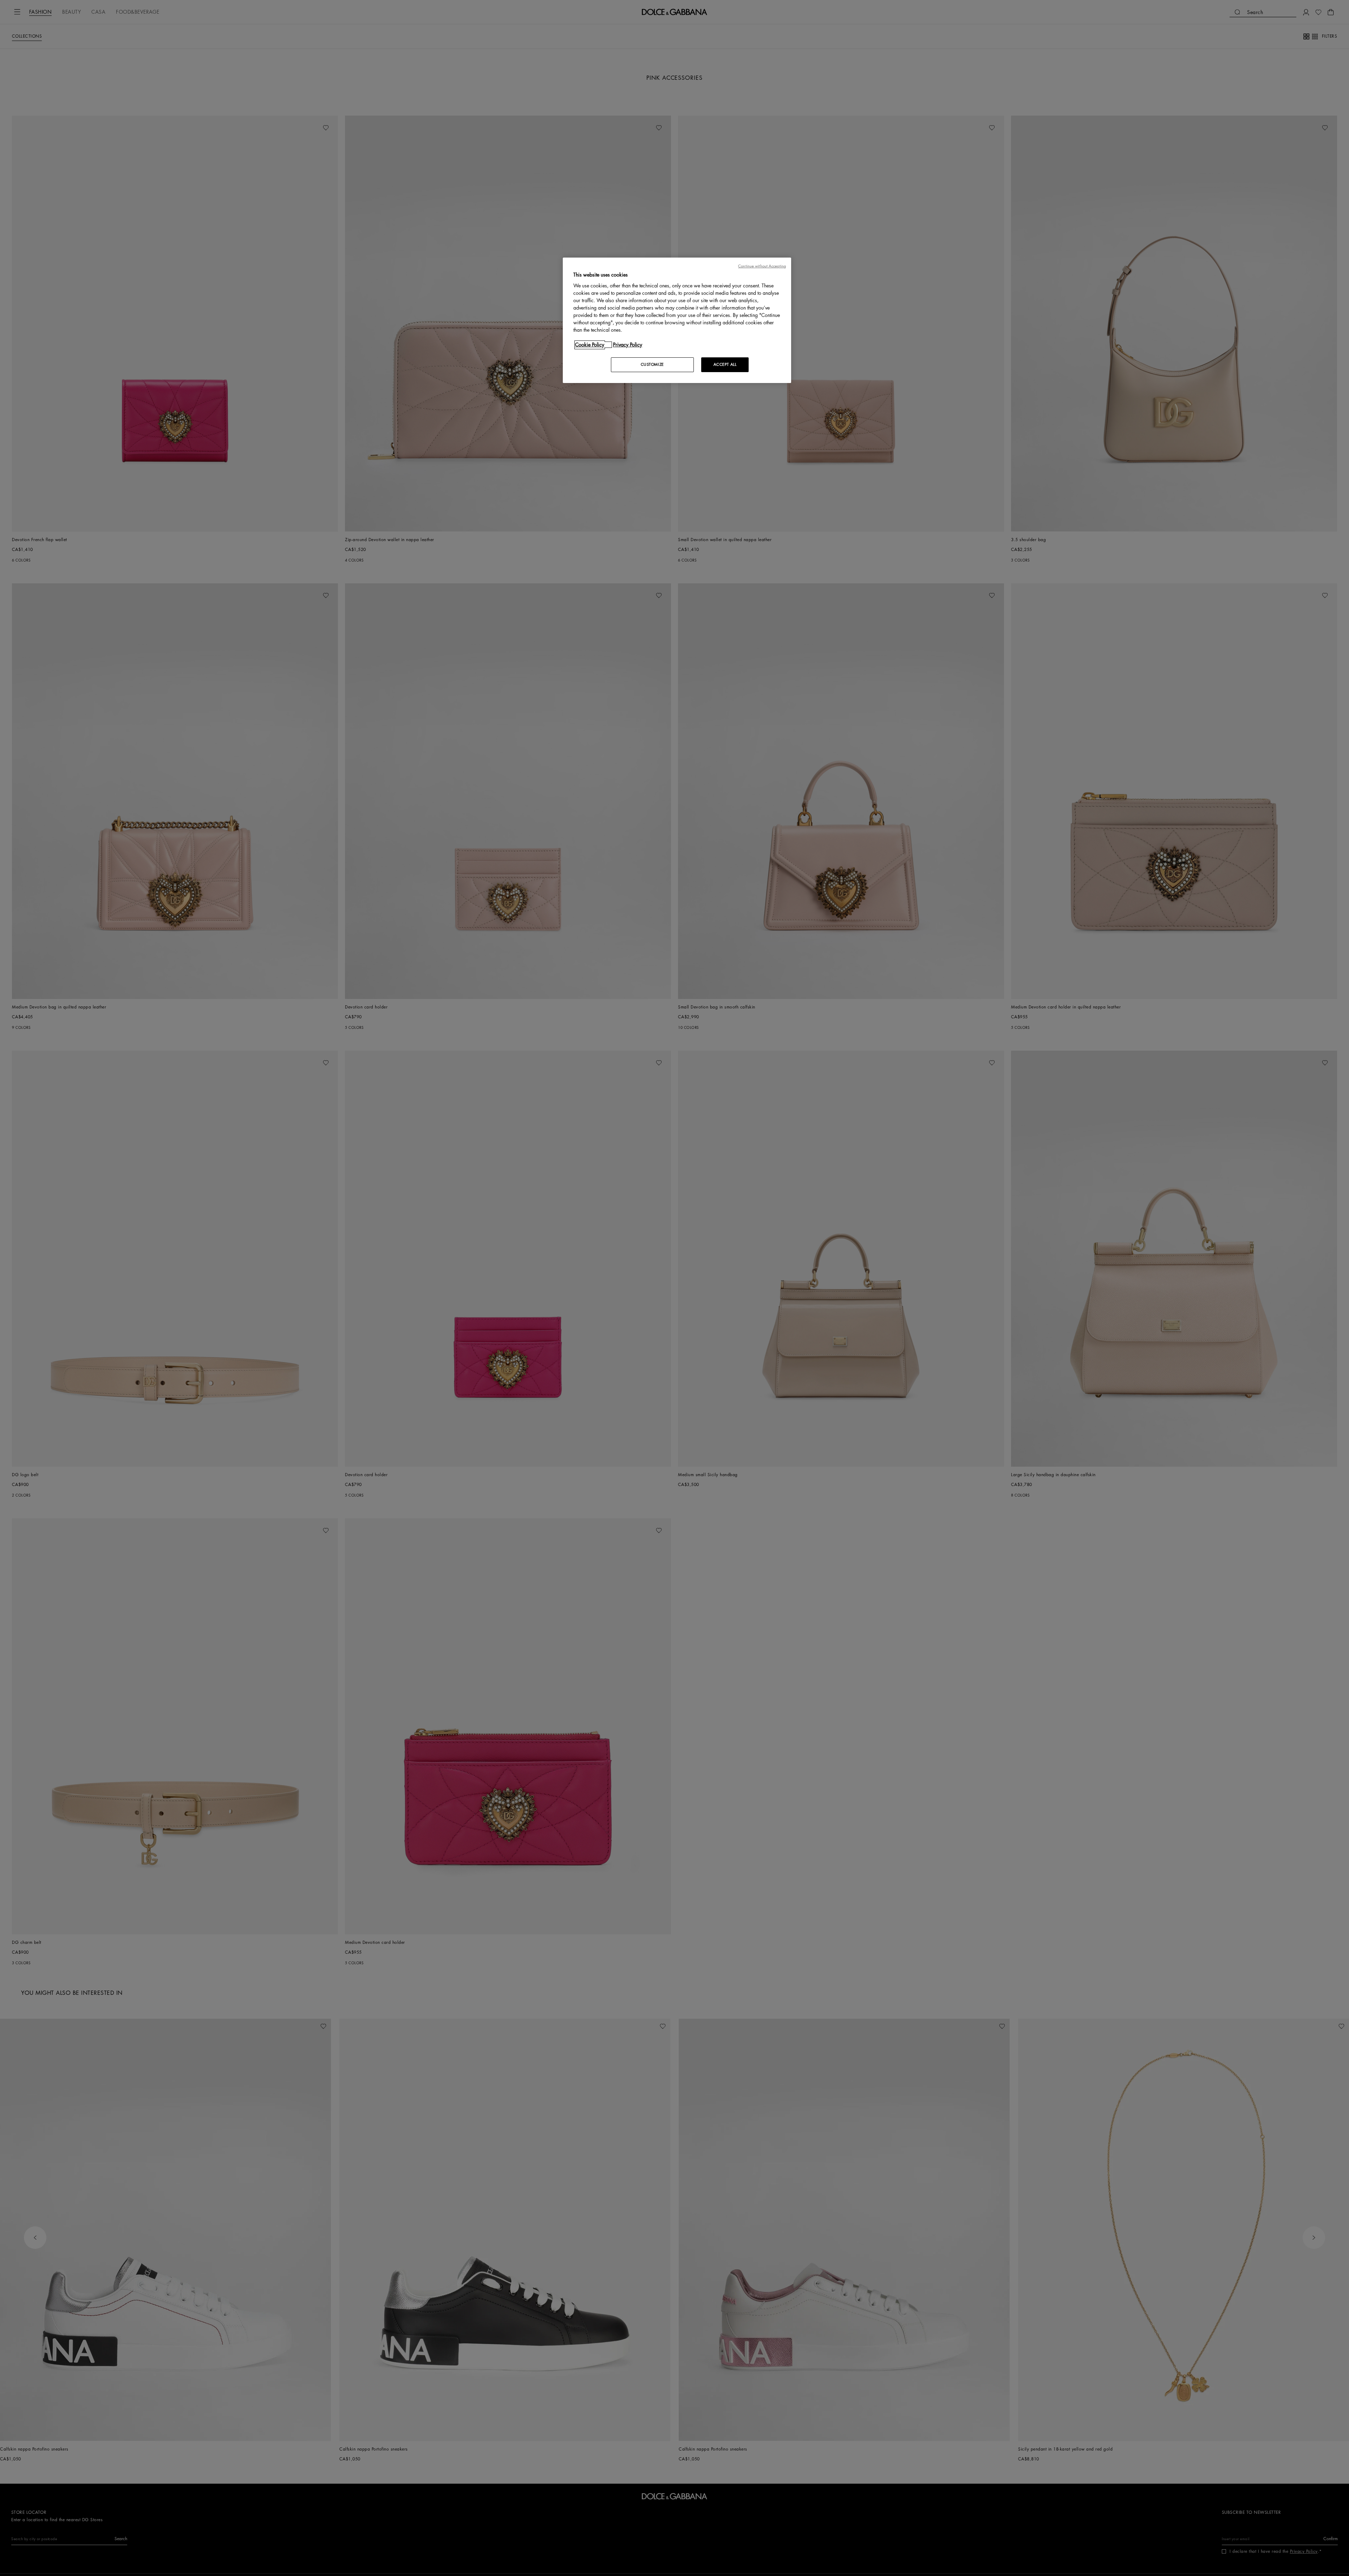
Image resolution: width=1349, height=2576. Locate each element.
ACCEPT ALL (725, 365)
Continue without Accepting (762, 266)
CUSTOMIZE (652, 365)
